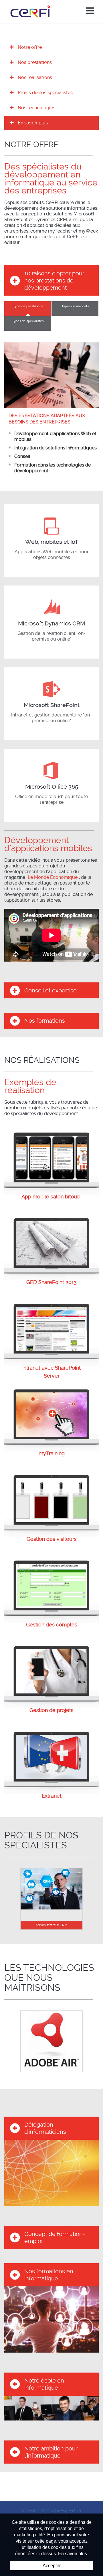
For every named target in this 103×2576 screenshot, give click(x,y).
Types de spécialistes (28, 321)
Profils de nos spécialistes (45, 93)
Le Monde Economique (53, 877)
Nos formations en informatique (49, 2275)
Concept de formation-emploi (55, 2237)
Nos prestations (35, 62)
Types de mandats (75, 306)
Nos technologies (36, 108)
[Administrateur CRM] (51, 1888)
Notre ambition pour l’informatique (51, 2452)
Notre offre (30, 47)
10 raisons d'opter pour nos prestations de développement (54, 280)
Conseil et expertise (50, 990)
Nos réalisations (35, 77)
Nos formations (45, 1021)
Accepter (52, 2566)
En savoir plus (33, 123)
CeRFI (30, 11)
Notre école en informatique (44, 2384)
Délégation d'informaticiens (45, 2128)
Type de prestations (28, 306)
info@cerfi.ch (69, 2511)
